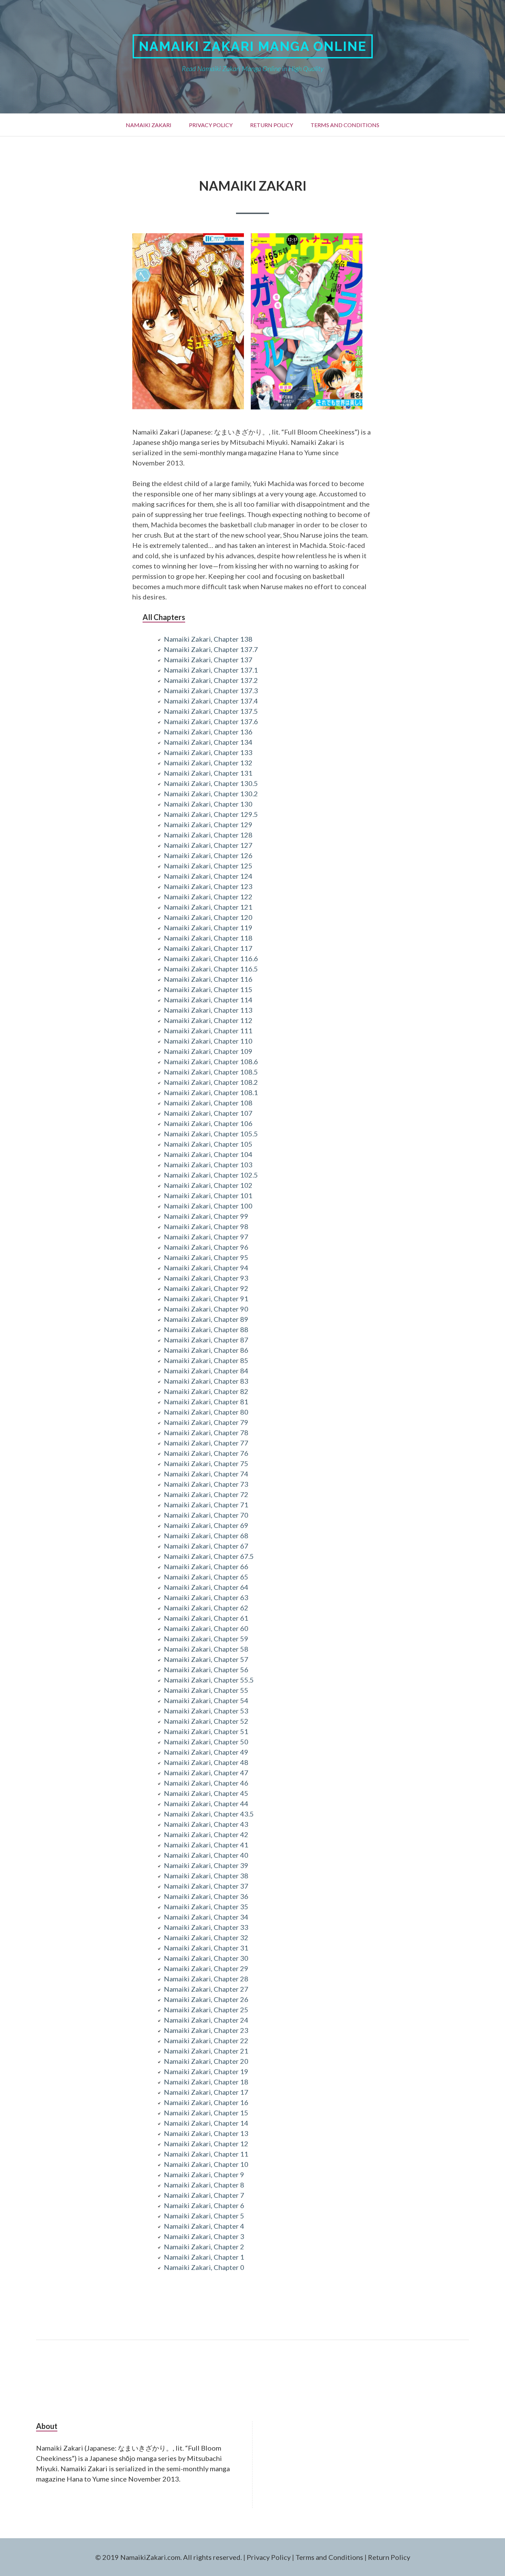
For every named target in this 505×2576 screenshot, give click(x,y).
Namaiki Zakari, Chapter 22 (206, 2040)
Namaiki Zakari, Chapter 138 (208, 639)
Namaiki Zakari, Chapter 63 (206, 1597)
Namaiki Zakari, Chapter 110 (208, 1041)
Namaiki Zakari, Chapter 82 (206, 1391)
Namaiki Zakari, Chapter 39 (206, 1865)
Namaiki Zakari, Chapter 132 (208, 763)
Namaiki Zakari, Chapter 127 (208, 845)
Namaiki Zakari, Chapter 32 (206, 1937)
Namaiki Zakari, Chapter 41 (206, 1845)
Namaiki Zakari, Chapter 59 (206, 1639)
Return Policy (272, 125)
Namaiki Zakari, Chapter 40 (206, 1855)
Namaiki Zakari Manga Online (253, 46)
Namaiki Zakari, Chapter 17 (206, 2092)
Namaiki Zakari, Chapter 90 (206, 1309)
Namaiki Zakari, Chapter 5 (204, 2216)
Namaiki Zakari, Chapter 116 (208, 979)
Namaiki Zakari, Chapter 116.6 (211, 958)
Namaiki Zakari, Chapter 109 (208, 1051)
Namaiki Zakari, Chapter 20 (206, 2061)
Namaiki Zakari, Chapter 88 (206, 1329)
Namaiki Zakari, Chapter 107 (208, 1113)
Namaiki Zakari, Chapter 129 (208, 824)
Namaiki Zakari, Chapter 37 (206, 1886)
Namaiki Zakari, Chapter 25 (206, 2010)
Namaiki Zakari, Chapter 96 (206, 1247)
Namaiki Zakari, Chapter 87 (206, 1340)
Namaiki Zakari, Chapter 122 (208, 897)
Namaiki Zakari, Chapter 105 (208, 1144)
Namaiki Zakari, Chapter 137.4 (211, 701)
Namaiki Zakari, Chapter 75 (206, 1463)
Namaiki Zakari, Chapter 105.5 (211, 1134)
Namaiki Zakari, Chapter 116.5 (211, 969)
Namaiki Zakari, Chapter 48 (206, 1762)
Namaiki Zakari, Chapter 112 (208, 1020)
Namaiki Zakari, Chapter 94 (206, 1268)
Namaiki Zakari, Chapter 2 (204, 2247)
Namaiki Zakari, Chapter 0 (204, 2267)
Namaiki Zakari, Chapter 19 (206, 2071)
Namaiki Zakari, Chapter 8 (204, 2185)
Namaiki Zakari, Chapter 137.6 (211, 721)
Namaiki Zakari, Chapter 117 (208, 948)
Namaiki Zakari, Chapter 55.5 (209, 1680)
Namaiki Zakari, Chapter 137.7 (211, 649)
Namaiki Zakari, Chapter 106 (208, 1123)
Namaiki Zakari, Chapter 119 (208, 927)
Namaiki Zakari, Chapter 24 (206, 2020)
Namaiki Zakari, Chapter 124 (208, 876)
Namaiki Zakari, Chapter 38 (206, 1876)
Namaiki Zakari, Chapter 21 (206, 2051)
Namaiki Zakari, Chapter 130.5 (211, 783)
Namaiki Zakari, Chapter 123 (208, 886)
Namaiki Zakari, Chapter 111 (208, 1031)
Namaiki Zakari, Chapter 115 (208, 989)
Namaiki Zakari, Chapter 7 (204, 2195)
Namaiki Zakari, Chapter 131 (208, 773)
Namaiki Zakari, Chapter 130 (208, 804)
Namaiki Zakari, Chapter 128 (208, 835)
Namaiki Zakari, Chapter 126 (208, 855)
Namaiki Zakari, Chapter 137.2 (211, 680)
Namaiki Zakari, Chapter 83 (206, 1381)
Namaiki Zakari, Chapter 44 (206, 1803)
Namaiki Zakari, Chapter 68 (206, 1536)
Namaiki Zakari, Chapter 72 (206, 1494)
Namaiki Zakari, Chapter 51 (206, 1731)
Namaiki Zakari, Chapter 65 (206, 1577)
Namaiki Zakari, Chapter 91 (206, 1298)
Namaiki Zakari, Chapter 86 (206, 1350)
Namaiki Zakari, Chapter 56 (206, 1669)
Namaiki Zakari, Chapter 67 (206, 1546)
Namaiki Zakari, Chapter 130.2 (211, 794)
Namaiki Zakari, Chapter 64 (206, 1587)
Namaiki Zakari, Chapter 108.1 (211, 1092)
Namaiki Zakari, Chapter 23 (206, 2030)
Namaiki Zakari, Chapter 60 (206, 1628)
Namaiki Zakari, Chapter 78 (206, 1432)
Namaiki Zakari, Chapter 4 (204, 2226)
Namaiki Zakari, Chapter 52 (206, 1721)
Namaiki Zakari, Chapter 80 (206, 1412)
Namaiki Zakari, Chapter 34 (206, 1917)
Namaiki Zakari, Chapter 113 (208, 1010)
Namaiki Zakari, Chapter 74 (206, 1474)
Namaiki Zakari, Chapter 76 (206, 1453)
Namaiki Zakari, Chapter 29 (206, 1968)
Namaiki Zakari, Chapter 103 (208, 1165)
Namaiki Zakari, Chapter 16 (206, 2102)
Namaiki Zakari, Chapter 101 (208, 1195)
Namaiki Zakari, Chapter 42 (206, 1834)
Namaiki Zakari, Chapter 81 (206, 1402)
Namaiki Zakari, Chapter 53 (206, 1711)
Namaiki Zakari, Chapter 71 (206, 1505)
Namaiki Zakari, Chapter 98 (206, 1226)
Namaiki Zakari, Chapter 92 (206, 1288)
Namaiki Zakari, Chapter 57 (206, 1659)
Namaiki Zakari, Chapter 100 (208, 1206)
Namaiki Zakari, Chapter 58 (206, 1649)
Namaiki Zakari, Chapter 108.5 (211, 1072)
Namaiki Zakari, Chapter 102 (208, 1185)
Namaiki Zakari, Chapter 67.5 (209, 1556)
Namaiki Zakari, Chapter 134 (208, 742)
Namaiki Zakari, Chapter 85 (206, 1360)
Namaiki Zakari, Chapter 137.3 (211, 690)
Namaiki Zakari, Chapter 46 (206, 1783)
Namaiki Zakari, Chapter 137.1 (211, 670)
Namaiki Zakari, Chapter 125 (208, 866)
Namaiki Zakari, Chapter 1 (204, 2257)
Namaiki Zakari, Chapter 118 (208, 938)
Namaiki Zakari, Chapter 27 (206, 1989)
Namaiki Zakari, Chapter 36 (206, 1896)
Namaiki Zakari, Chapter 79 (206, 1422)
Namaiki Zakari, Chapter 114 (208, 1000)
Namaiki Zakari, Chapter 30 (206, 1958)
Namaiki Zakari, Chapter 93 (206, 1278)
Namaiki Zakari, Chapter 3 (204, 2236)
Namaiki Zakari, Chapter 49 (206, 1752)
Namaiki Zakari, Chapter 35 (206, 1906)
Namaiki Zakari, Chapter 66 (206, 1566)
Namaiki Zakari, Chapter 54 (206, 1700)
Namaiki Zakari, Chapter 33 (206, 1927)
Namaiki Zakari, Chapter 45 (206, 1793)
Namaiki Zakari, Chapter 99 (206, 1216)
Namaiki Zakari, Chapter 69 (206, 1525)
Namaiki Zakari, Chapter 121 (208, 907)
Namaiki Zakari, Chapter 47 (206, 1773)
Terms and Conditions (345, 125)
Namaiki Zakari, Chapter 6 (204, 2205)
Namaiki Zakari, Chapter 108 (208, 1103)
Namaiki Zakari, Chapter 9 (204, 2174)
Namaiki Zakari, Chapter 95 (206, 1257)
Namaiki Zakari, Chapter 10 (206, 2164)
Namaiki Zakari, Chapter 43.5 (209, 1814)
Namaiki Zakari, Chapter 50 (206, 1742)
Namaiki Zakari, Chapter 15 (206, 2113)
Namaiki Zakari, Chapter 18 (206, 2082)
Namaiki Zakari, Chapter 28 (206, 1979)
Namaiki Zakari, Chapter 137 (208, 660)
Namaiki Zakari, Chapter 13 (206, 2133)
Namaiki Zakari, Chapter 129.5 (211, 814)
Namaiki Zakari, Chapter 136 (208, 732)
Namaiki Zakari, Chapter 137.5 (211, 711)
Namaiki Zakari (149, 125)
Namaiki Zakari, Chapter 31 (206, 1948)
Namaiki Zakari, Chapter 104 (208, 1154)
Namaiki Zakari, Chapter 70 (206, 1515)
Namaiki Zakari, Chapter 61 (206, 1618)
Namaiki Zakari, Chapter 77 (206, 1443)
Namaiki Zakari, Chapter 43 (206, 1824)
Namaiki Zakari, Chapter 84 (206, 1371)
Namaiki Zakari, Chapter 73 (206, 1484)
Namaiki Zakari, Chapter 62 (206, 1608)
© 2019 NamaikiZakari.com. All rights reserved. (169, 2557)
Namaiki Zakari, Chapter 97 (206, 1237)
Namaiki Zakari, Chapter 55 (206, 1690)
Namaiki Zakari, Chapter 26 (206, 1999)
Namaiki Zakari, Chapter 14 (206, 2123)
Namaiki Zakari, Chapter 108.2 (211, 1082)
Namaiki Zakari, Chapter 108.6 (211, 1061)
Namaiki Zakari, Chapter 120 (208, 917)
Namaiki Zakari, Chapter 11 (206, 2154)
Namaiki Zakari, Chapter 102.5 (211, 1175)
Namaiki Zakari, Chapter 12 (206, 2144)
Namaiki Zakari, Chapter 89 (206, 1319)
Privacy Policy (211, 125)
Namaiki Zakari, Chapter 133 (208, 752)
